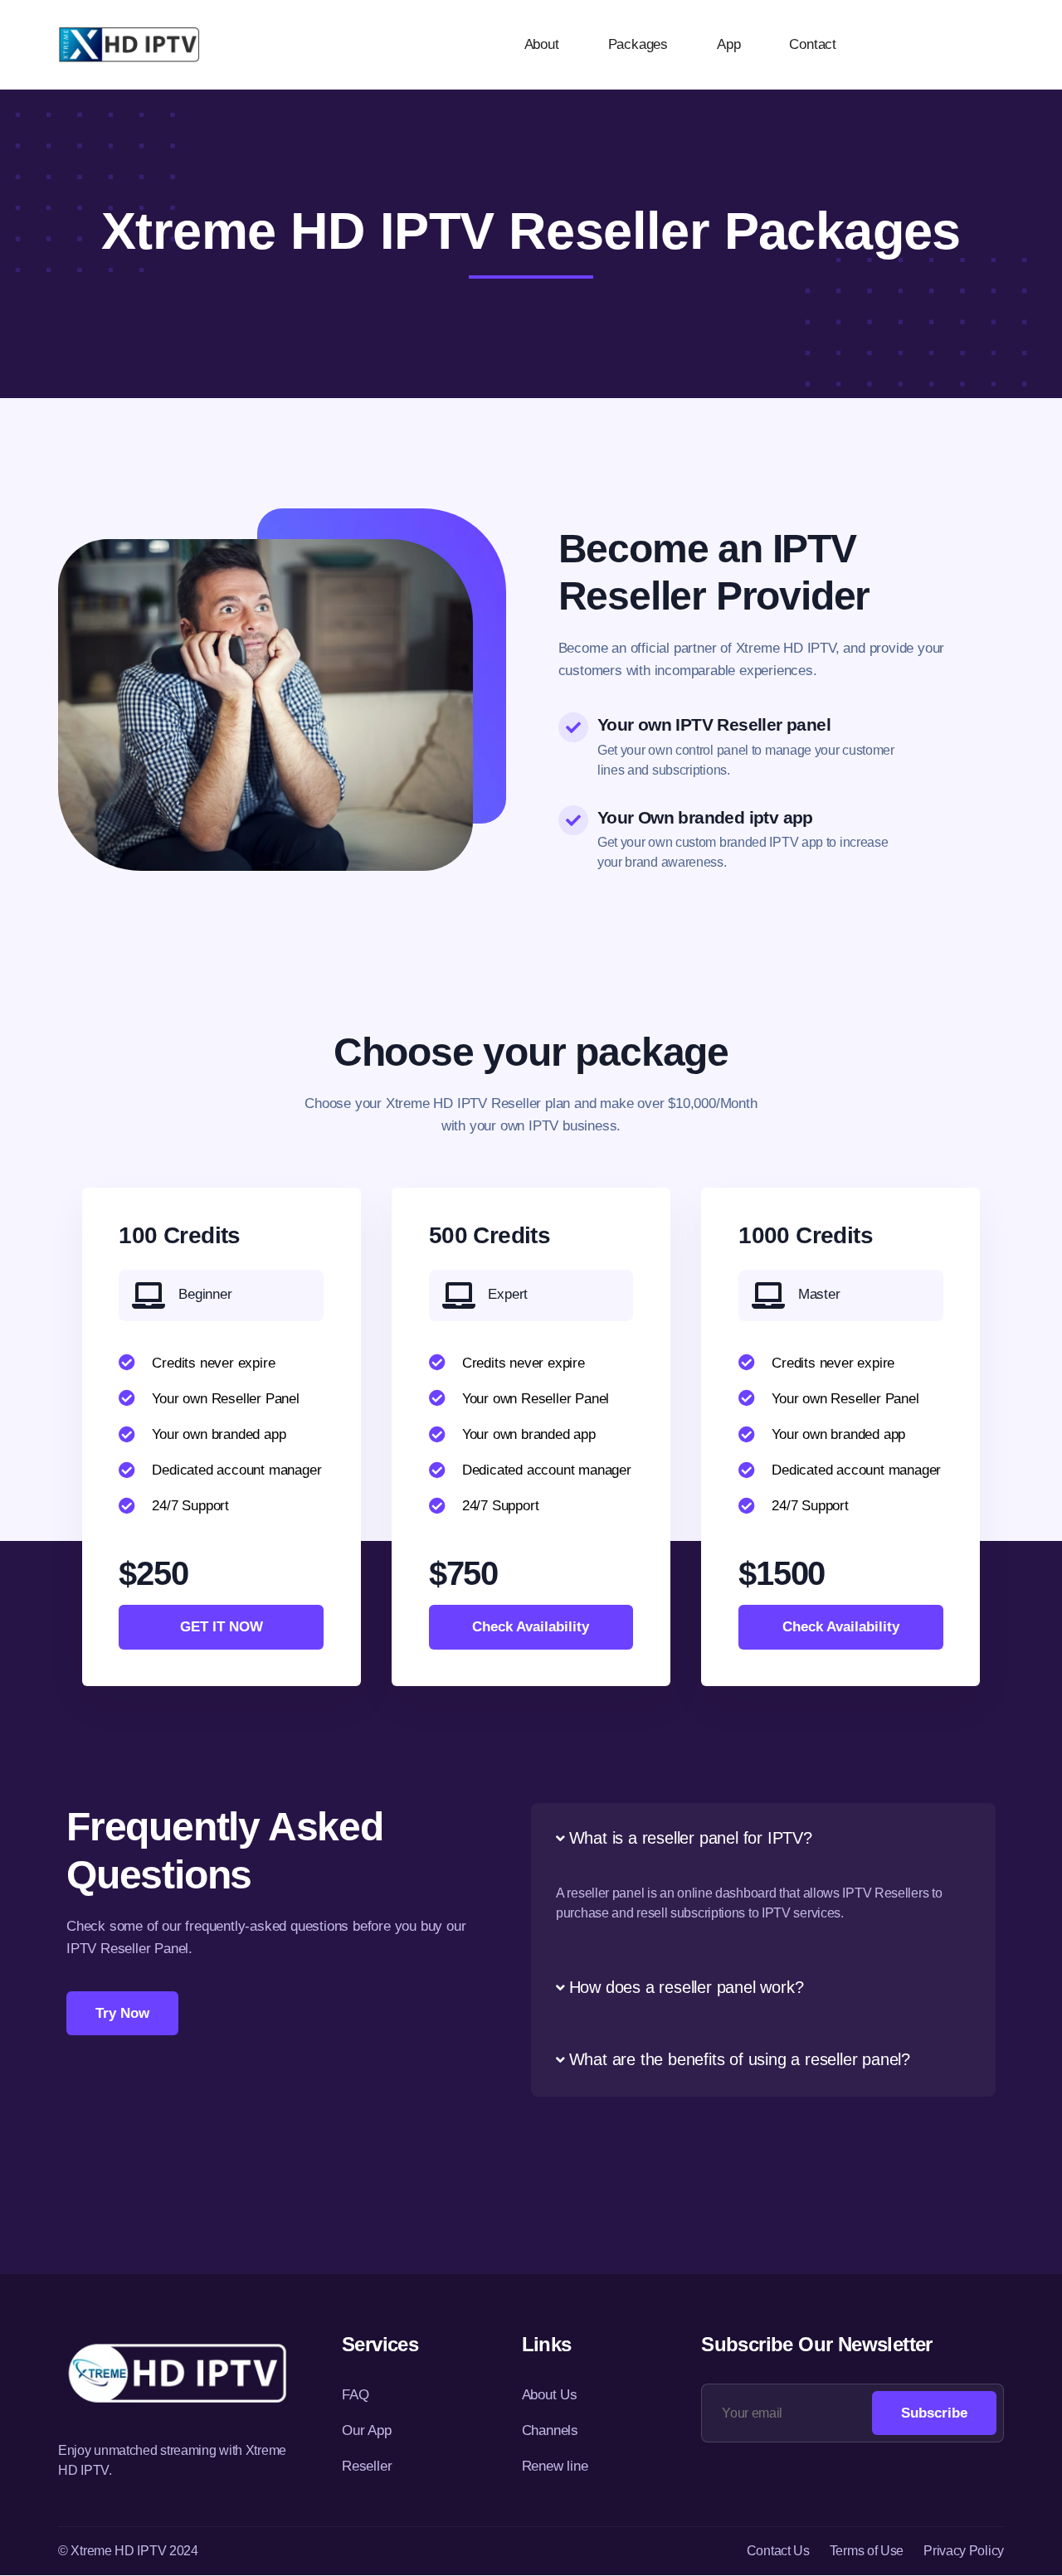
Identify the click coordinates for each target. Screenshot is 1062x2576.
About (542, 44)
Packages (638, 44)
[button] (763, 1839)
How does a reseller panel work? (687, 1987)
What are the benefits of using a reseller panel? (740, 2059)
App (728, 44)
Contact (813, 44)
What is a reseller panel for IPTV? (691, 1838)
